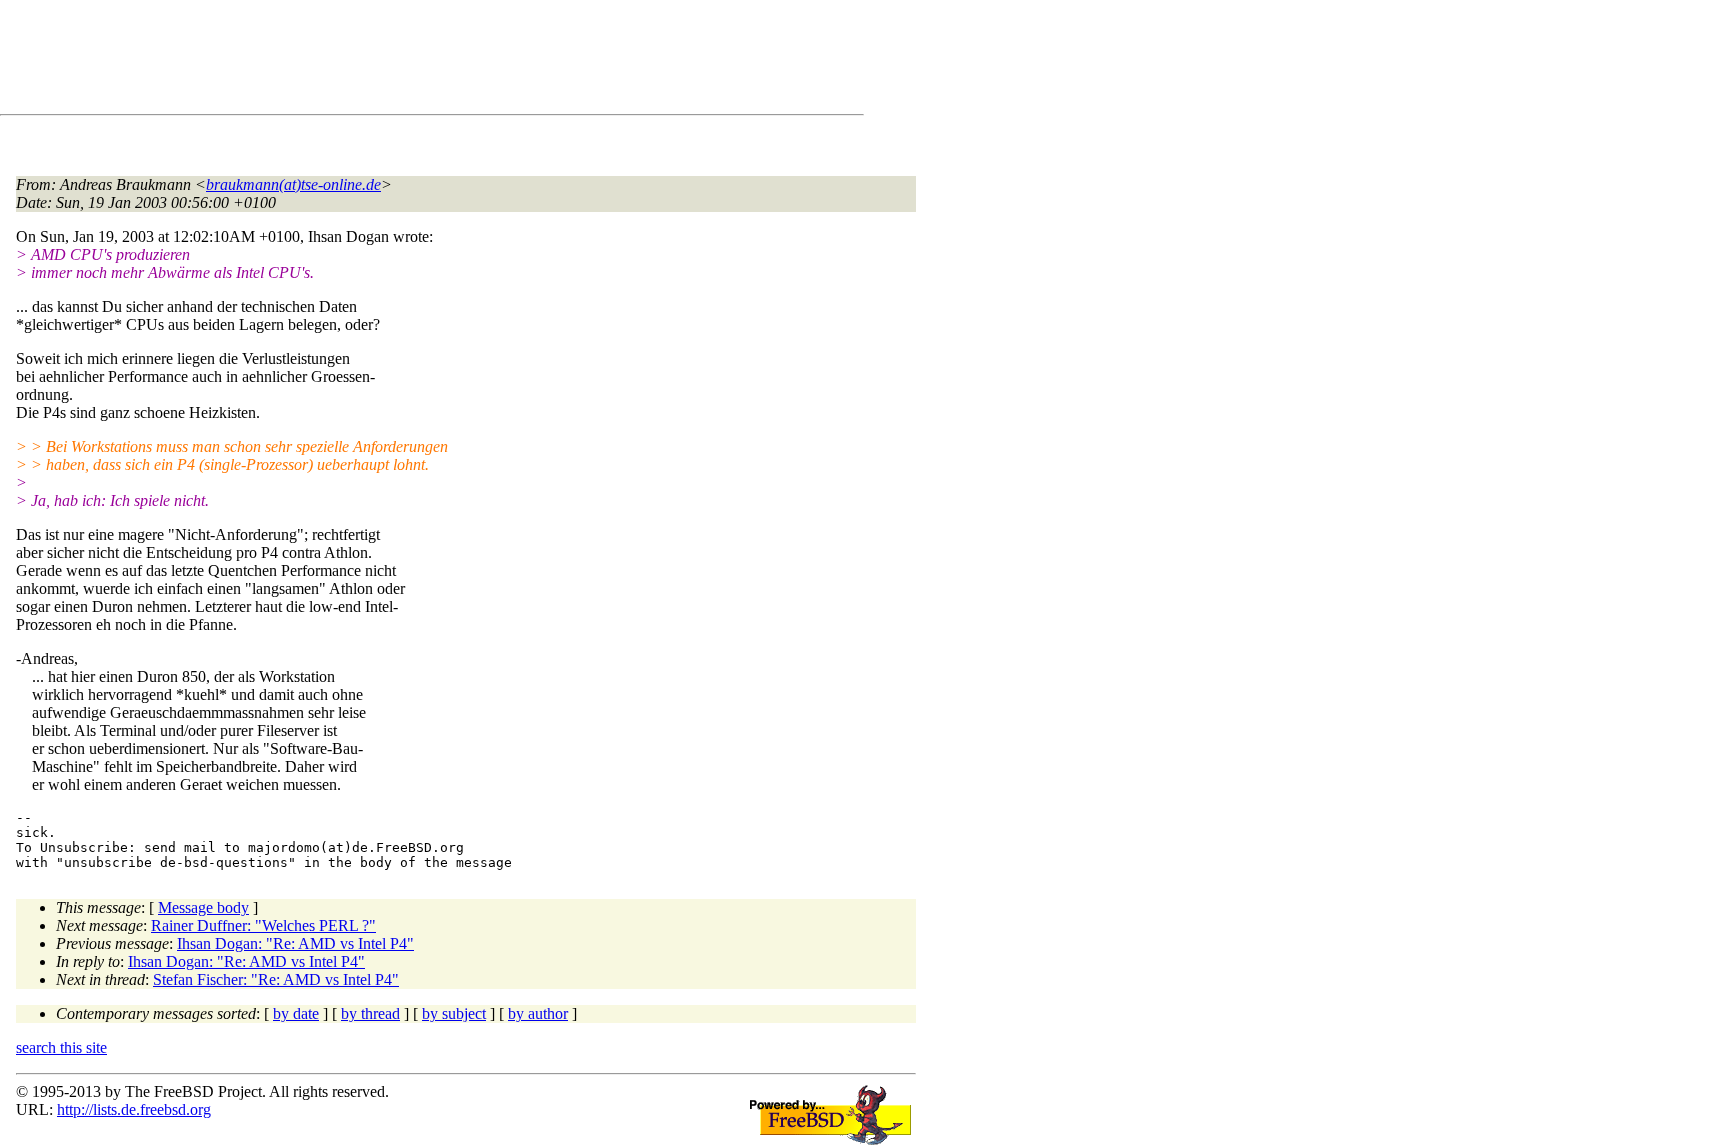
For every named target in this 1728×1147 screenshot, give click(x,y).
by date (296, 1013)
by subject (454, 1013)
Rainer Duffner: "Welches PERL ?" (263, 925)
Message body (203, 907)
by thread (370, 1013)
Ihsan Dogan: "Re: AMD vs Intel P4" (295, 943)
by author (538, 1013)
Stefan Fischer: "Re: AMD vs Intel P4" (276, 979)
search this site (61, 1047)
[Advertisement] (380, 61)
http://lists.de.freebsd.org (134, 1109)
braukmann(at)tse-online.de (293, 184)
